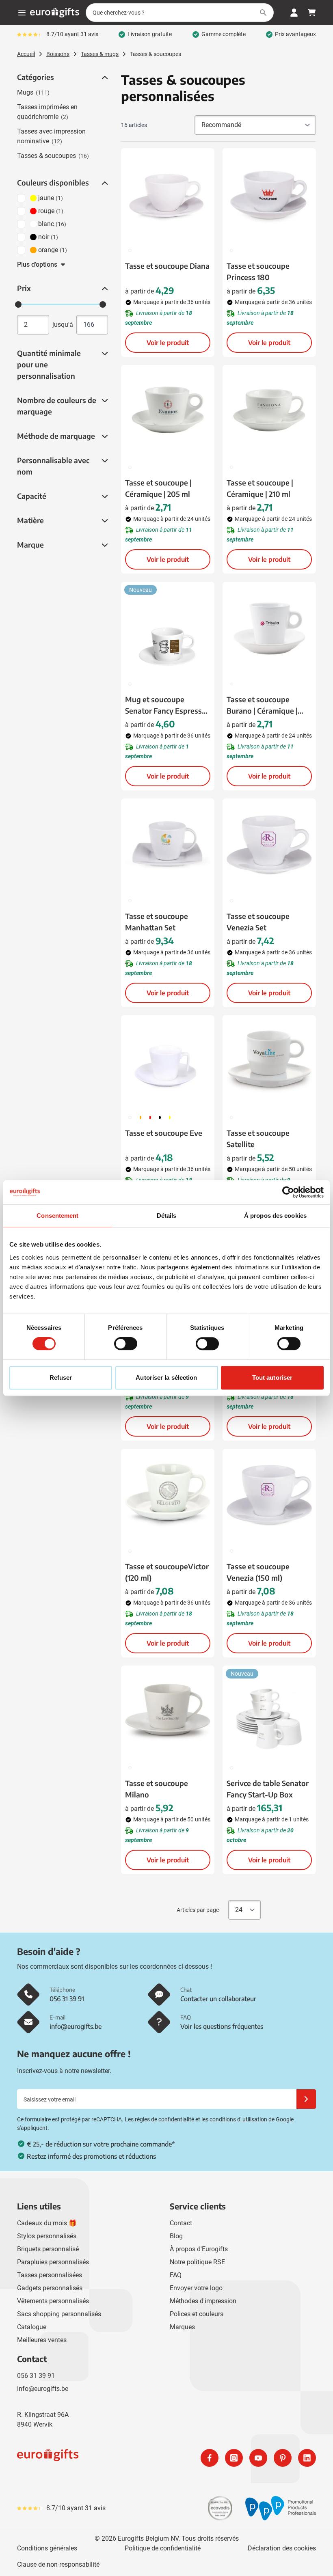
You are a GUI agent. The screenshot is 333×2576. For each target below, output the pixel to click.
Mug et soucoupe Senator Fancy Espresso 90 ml (166, 705)
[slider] (18, 304)
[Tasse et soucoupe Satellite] (269, 1062)
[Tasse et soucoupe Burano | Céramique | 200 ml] (269, 628)
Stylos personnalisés (47, 2236)
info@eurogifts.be (43, 2389)
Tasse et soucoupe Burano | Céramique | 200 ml (262, 705)
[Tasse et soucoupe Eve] (168, 1062)
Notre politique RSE (197, 2262)
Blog (176, 2236)
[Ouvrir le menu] (22, 13)
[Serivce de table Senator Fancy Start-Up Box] (269, 1712)
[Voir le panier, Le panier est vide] (312, 13)
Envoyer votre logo (196, 2288)
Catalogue (32, 2327)
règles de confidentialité (164, 2119)
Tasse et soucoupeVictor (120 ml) (167, 1572)
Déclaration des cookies (282, 2548)
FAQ (176, 2275)
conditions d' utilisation (238, 2119)
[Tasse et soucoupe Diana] (168, 195)
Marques (182, 2327)
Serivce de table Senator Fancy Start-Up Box (268, 1789)
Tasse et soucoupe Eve (164, 1133)
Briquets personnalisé (48, 2249)
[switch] (126, 1344)
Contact (181, 2223)
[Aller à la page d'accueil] (55, 13)
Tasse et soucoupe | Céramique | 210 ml (260, 488)
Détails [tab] (167, 1216)
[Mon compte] (294, 13)
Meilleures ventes (42, 2340)
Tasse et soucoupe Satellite (258, 1138)
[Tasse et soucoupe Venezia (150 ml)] (269, 1495)
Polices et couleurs (197, 2314)
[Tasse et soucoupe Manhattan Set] (168, 845)
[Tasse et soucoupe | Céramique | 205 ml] (168, 412)
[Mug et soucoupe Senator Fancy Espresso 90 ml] (168, 628)
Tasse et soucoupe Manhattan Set (157, 922)
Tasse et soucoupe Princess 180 (258, 271)
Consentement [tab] (57, 1216)
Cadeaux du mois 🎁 (47, 2223)
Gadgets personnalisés (50, 2288)
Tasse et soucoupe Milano (157, 1789)
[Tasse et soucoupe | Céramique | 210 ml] (269, 412)
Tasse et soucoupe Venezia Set (258, 922)
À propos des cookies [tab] (275, 1216)
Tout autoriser (272, 1378)
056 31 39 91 (36, 2376)
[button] (104, 78)
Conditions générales (47, 2548)
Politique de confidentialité (163, 2548)
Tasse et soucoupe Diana (167, 266)
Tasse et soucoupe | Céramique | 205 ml (158, 488)
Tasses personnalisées (50, 2275)
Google (285, 2119)
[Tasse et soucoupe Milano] (168, 1712)
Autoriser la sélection (166, 1378)
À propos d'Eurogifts (199, 2249)
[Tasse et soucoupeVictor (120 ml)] (168, 1495)
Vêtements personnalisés (53, 2301)
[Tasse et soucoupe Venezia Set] (269, 845)
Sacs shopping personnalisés (59, 2314)
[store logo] (90, 2458)
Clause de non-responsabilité (58, 2564)
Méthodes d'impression (203, 2301)
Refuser (61, 1378)
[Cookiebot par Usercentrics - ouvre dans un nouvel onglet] (288, 1192)
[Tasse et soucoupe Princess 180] (269, 195)
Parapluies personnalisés (53, 2262)
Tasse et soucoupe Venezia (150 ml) (258, 1572)
